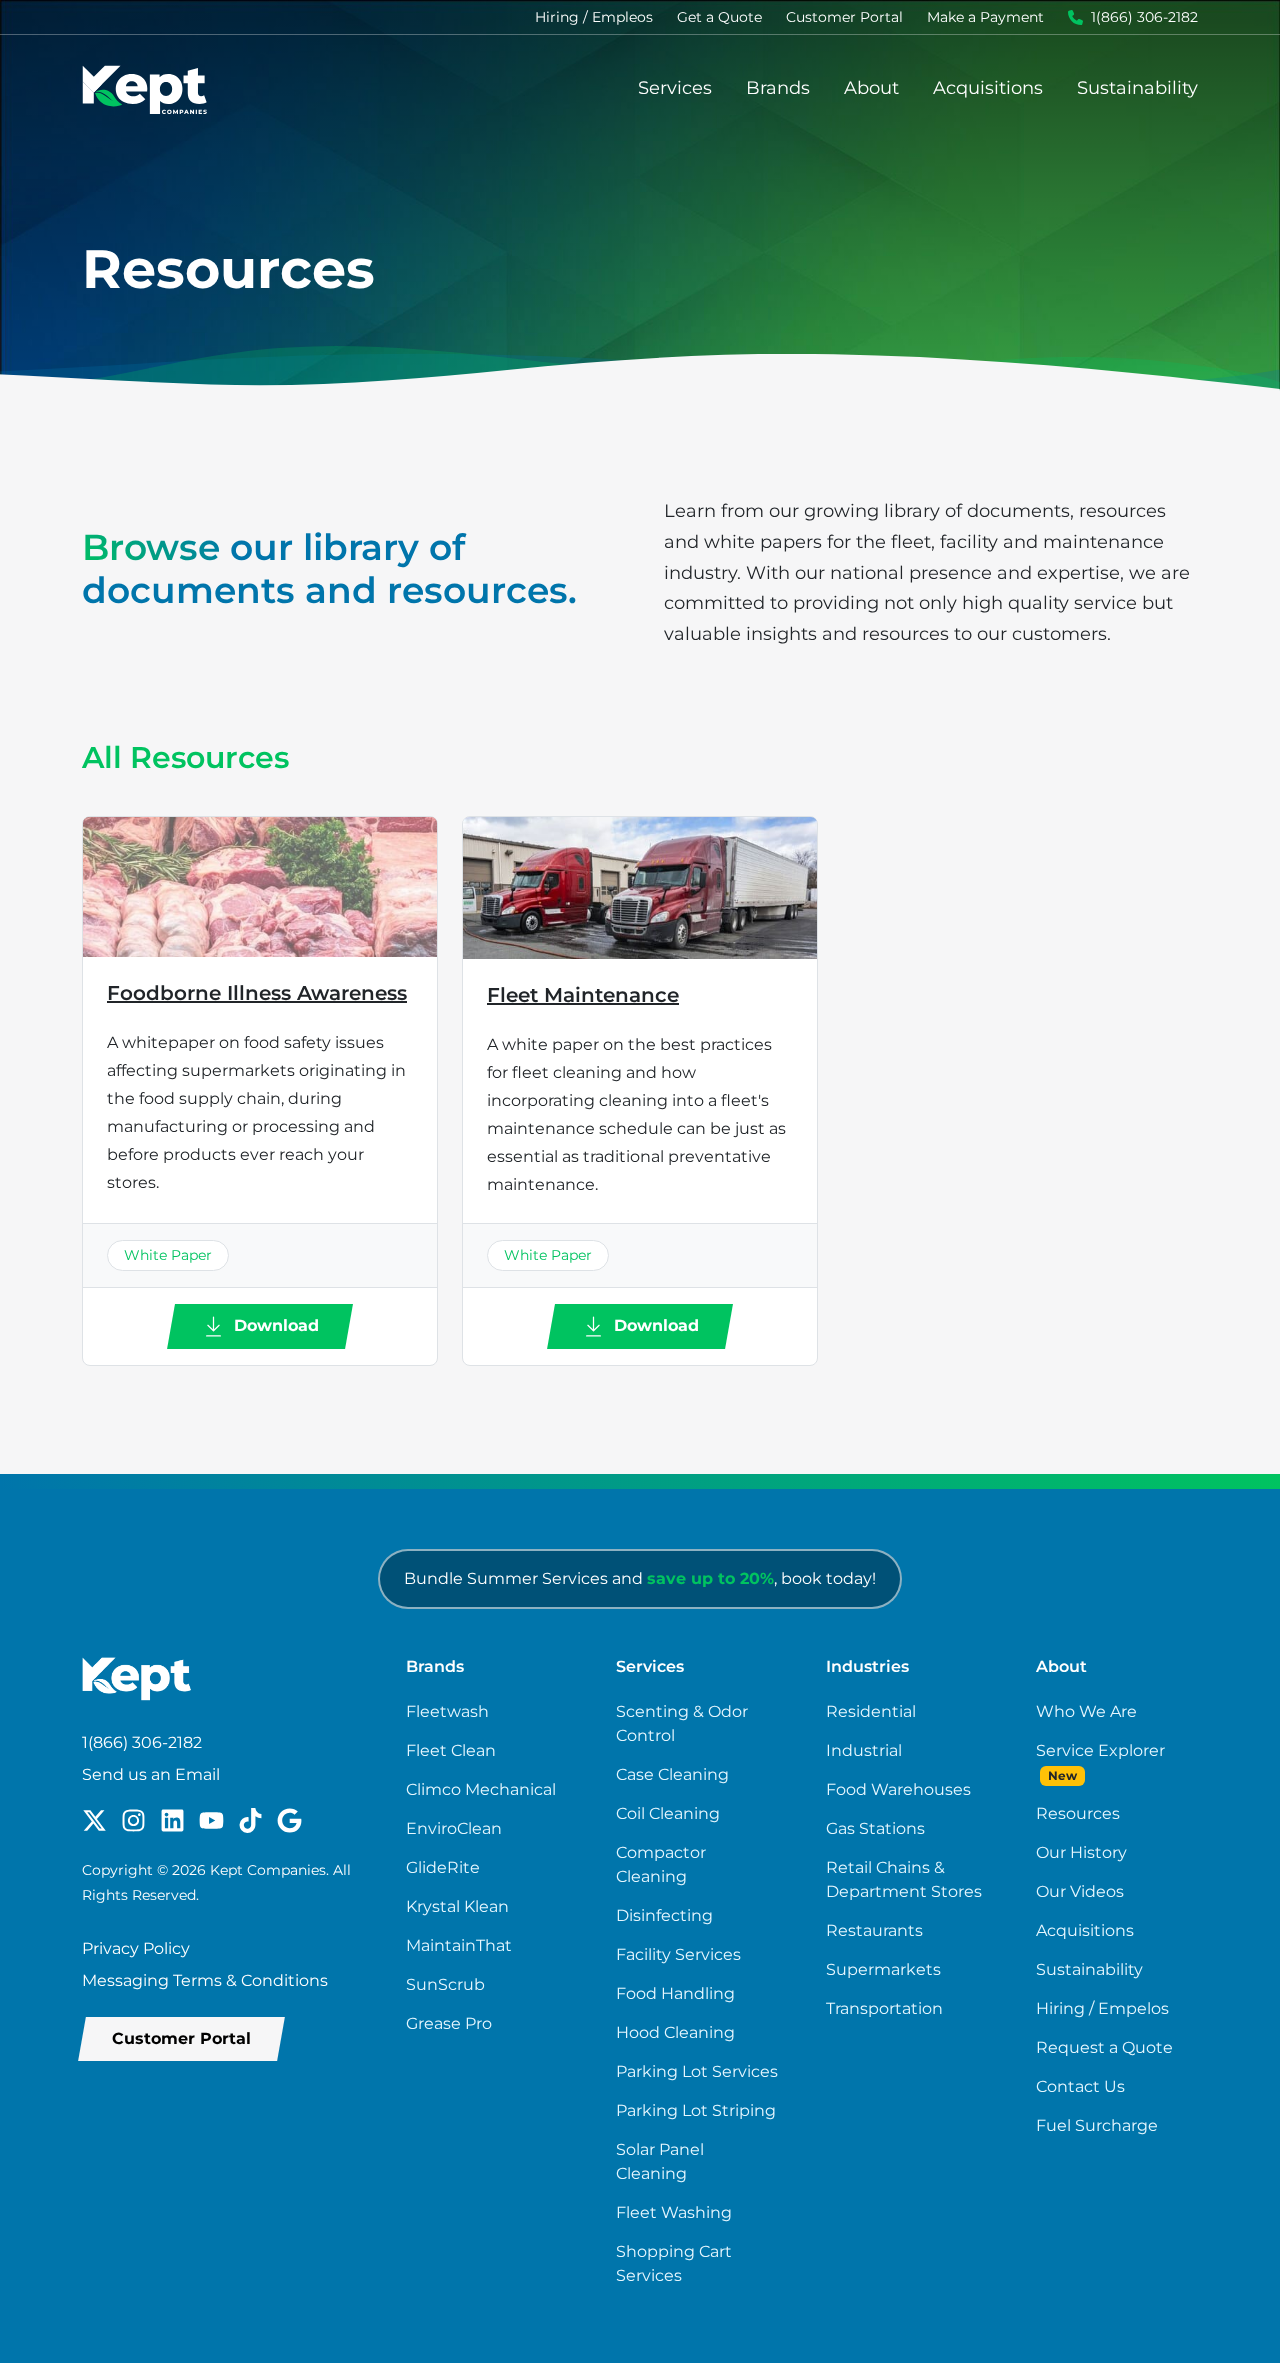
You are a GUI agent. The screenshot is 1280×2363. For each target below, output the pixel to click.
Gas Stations (875, 1828)
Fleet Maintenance (583, 995)
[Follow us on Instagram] (133, 1818)
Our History (1081, 1852)
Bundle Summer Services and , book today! (640, 1578)
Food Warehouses (898, 1789)
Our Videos (1080, 1891)
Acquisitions (988, 88)
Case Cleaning (672, 1774)
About (871, 88)
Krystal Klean (457, 1906)
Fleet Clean (451, 1750)
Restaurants (874, 1930)
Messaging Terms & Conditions (205, 1980)
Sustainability (1137, 88)
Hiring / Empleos (594, 17)
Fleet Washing (674, 2212)
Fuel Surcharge (1097, 2125)
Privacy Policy (136, 1948)
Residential (871, 1711)
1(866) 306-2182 (1144, 17)
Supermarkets (883, 1969)
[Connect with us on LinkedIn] (172, 1818)
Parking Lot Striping (696, 2110)
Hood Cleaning (675, 2032)
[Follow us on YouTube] (211, 1818)
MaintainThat (459, 1945)
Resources (1078, 1813)
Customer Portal (844, 17)
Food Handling (675, 1993)
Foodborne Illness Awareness (257, 993)
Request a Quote (1104, 2047)
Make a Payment (985, 17)
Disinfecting (664, 1915)
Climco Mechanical (481, 1789)
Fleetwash (447, 1711)
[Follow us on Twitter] (94, 1818)
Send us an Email (151, 1774)
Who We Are (1086, 1711)
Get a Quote (719, 17)
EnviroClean (454, 1828)
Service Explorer (1100, 1750)
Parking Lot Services (697, 2071)
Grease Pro (449, 2023)
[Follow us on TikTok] (250, 1818)
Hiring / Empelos (1102, 2008)
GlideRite (443, 1867)
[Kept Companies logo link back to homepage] (145, 88)
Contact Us (1080, 2086)
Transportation (884, 2008)
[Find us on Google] (289, 1818)
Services (675, 88)
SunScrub (445, 1984)
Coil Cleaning (668, 1813)
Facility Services (678, 1954)
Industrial (864, 1750)
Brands (778, 88)
